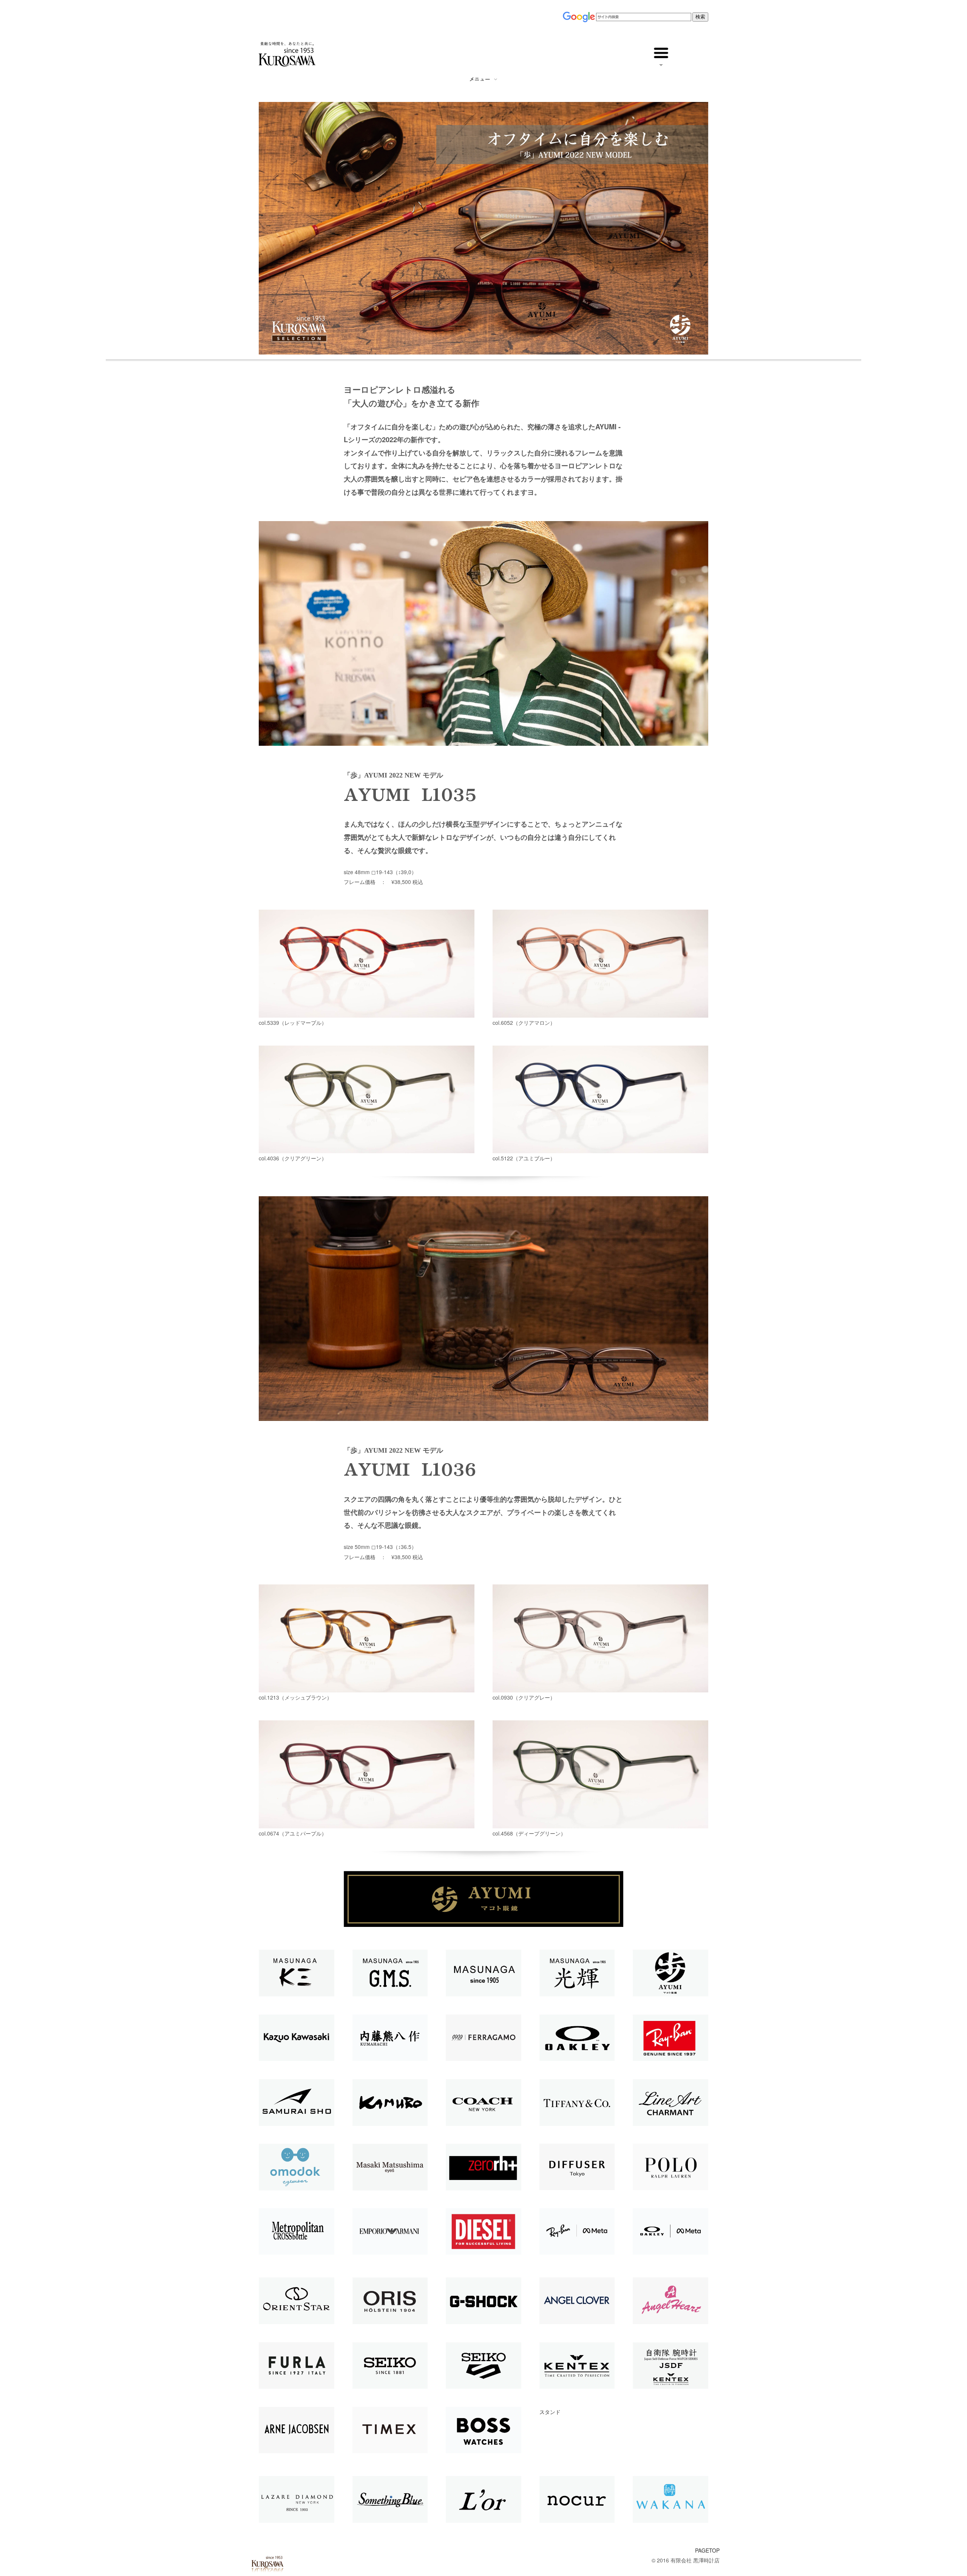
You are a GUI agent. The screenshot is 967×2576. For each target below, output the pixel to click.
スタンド (550, 2412)
